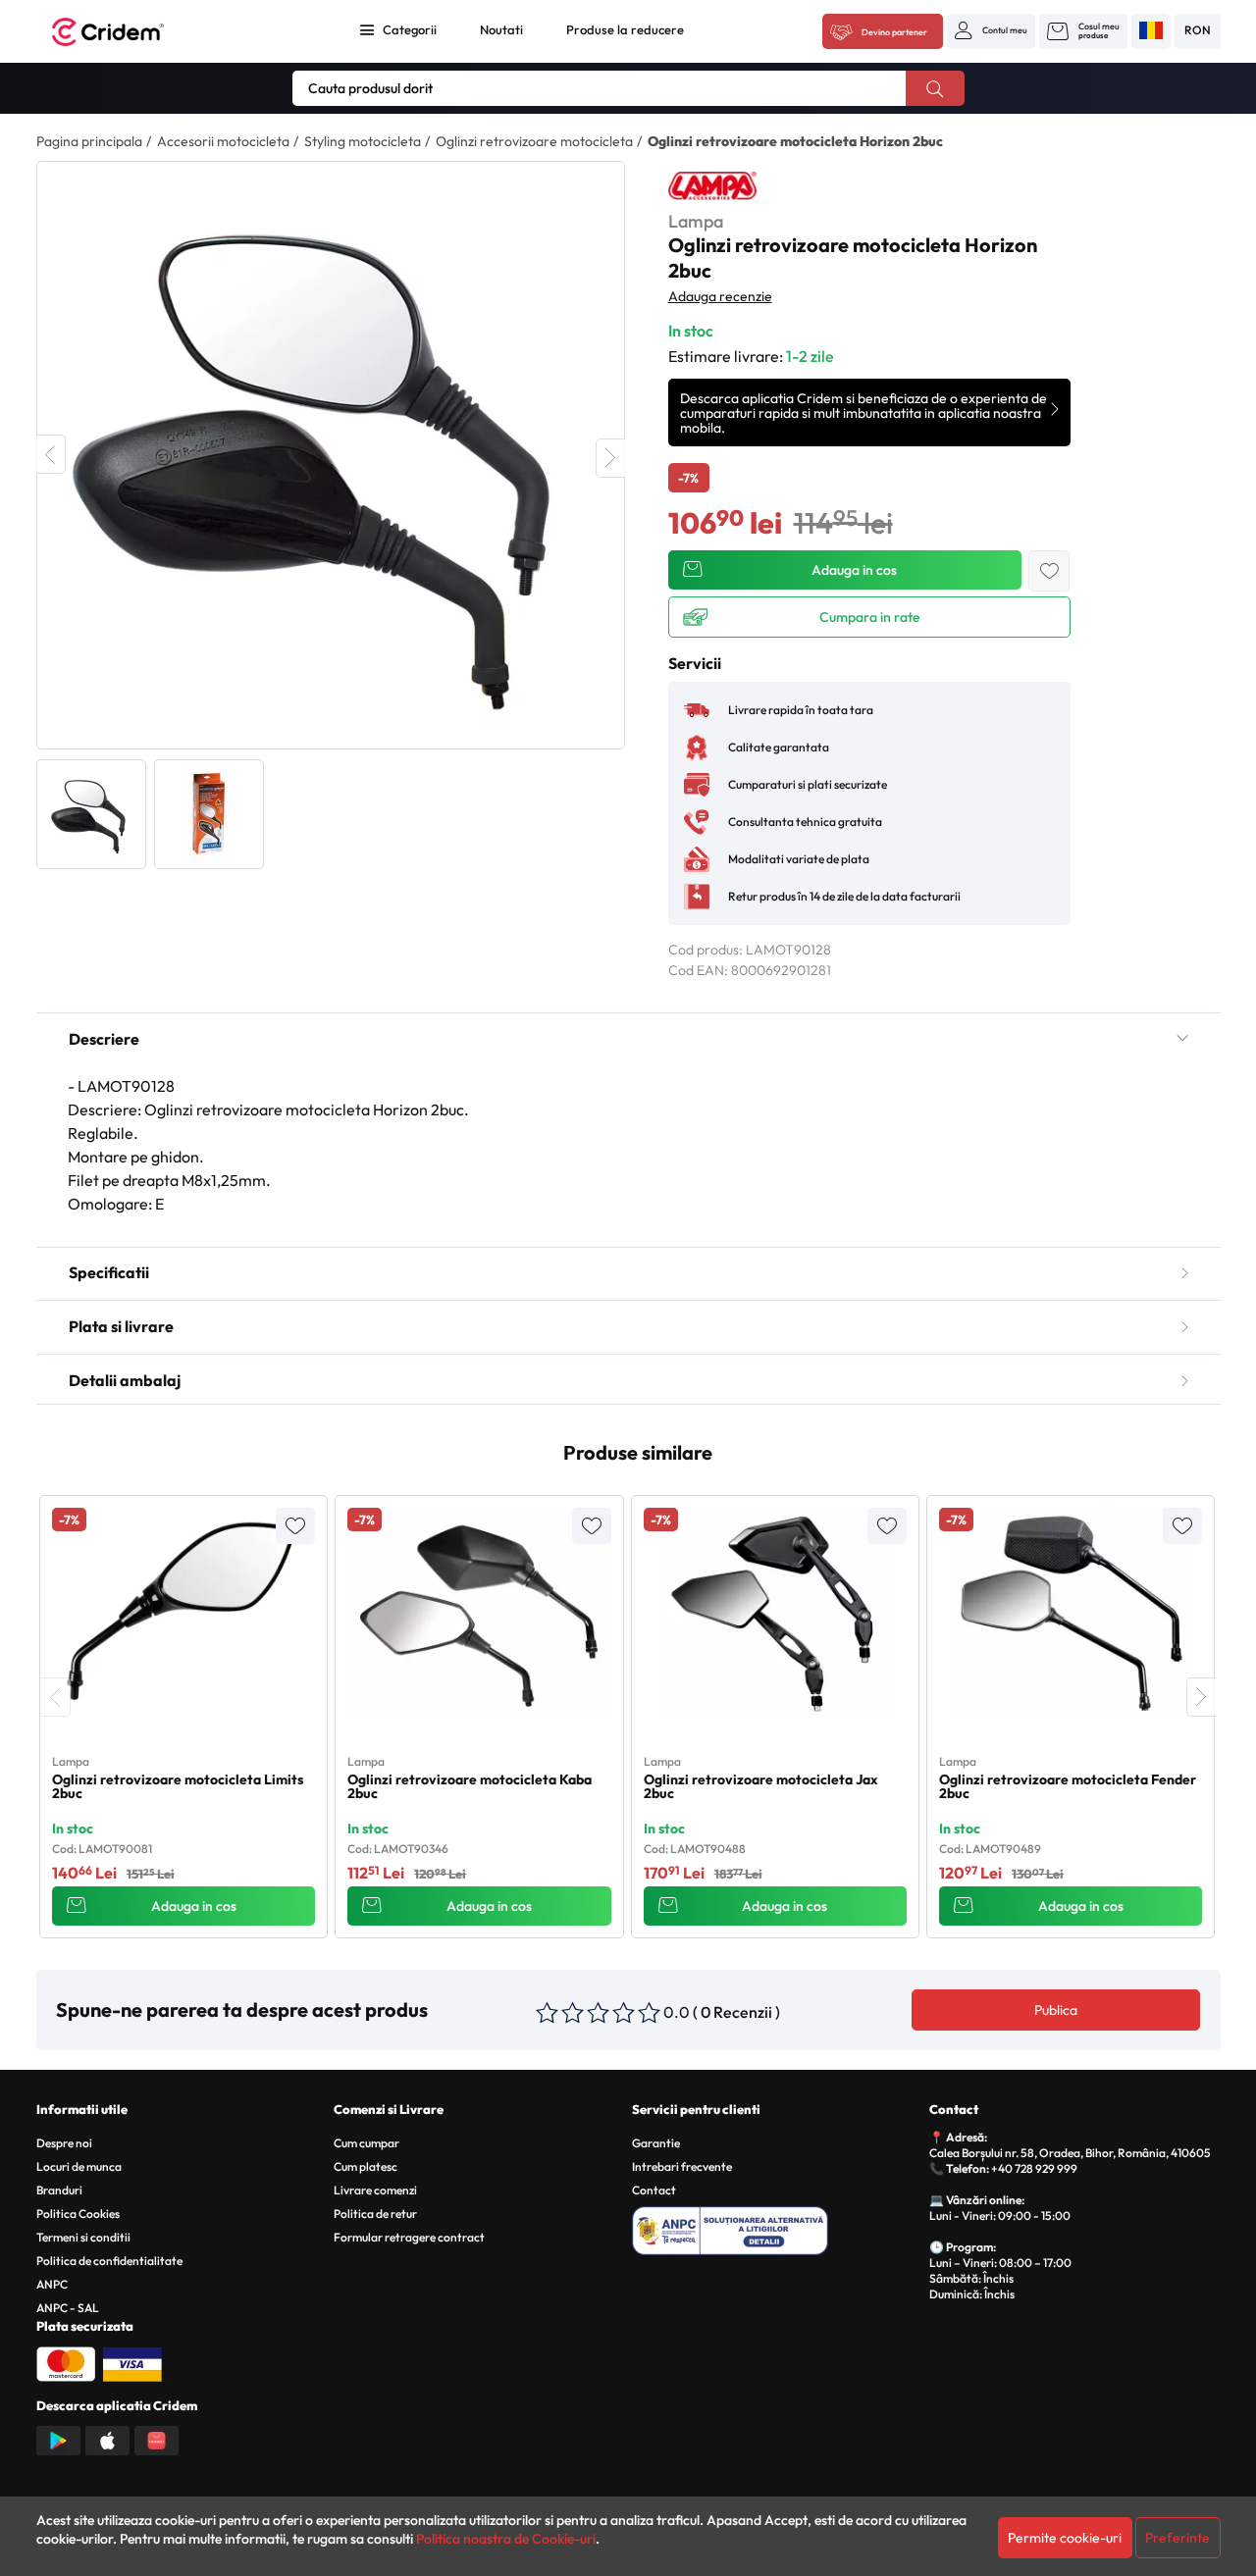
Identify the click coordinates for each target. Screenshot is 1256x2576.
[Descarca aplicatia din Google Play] (58, 2439)
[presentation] (56, 1697)
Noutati (501, 29)
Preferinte (1177, 2538)
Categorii (410, 29)
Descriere (104, 1039)
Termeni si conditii (83, 2237)
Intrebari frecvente (682, 2166)
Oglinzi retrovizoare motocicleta (534, 141)
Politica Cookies (78, 2214)
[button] (991, 30)
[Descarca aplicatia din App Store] (107, 2439)
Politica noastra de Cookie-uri (506, 2539)
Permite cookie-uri (1065, 2538)
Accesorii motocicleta (223, 141)
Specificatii (109, 1272)
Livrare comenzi (375, 2190)
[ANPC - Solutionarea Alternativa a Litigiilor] (778, 2228)
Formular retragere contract (409, 2237)
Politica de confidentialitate (109, 2261)
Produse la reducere (625, 29)
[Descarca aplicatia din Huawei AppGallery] (157, 2439)
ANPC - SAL (68, 2308)
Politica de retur (375, 2214)
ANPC (52, 2284)
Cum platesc (366, 2166)
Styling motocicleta (363, 141)
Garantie (656, 2143)
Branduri (59, 2190)
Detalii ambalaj (125, 1380)
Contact (654, 2190)
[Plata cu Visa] (132, 2362)
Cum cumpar (366, 2143)
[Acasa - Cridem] (130, 32)
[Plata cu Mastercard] (66, 2362)
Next (610, 458)
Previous (51, 454)
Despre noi (64, 2143)
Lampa (696, 221)
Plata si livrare (121, 1326)
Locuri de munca (79, 2166)
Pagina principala (89, 141)
